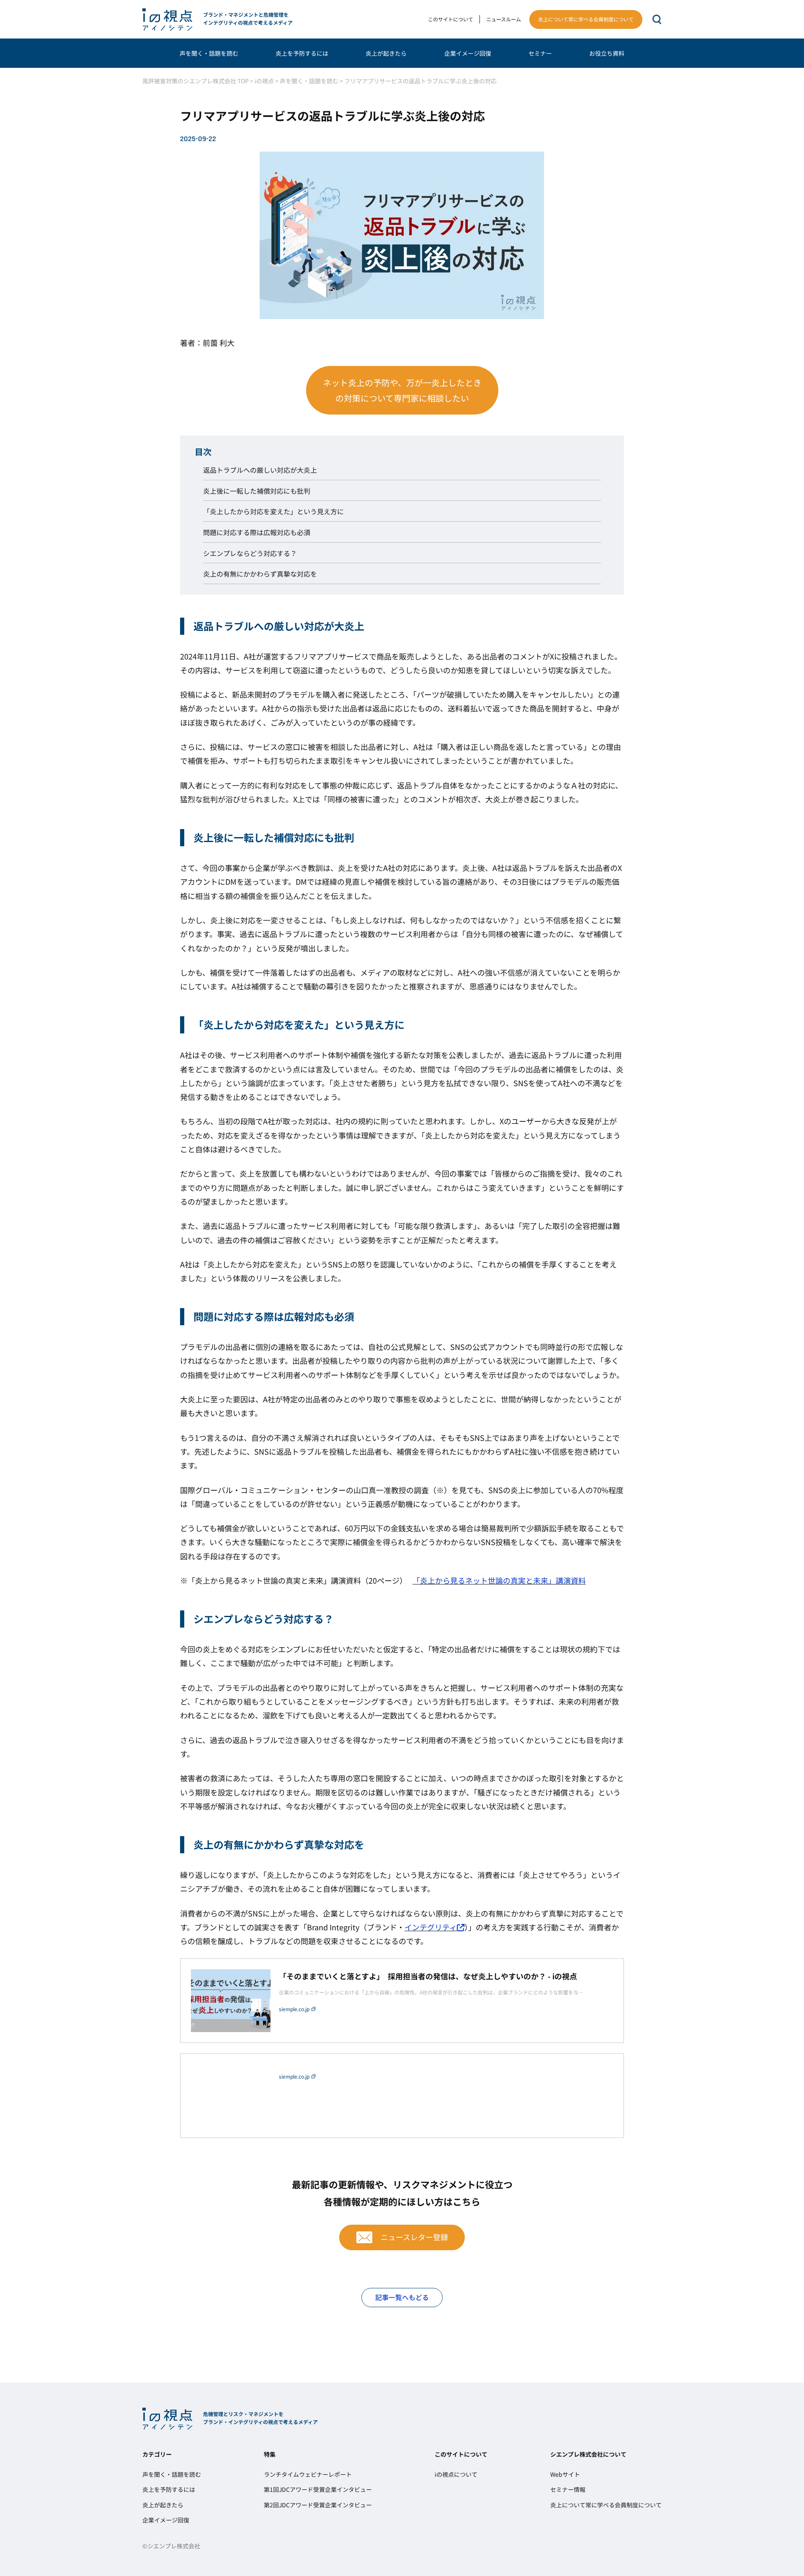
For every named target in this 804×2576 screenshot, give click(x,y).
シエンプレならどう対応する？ (250, 553)
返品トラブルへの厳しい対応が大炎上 (260, 470)
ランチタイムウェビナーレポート (308, 2474)
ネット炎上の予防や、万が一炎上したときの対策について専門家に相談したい (402, 390)
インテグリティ (431, 1927)
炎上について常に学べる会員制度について (586, 19)
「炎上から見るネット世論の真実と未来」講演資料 (499, 1580)
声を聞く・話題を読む (209, 53)
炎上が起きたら (386, 53)
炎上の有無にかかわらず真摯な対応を (260, 574)
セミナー (540, 53)
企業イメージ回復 (468, 53)
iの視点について (456, 2474)
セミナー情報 (568, 2489)
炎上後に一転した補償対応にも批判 (257, 491)
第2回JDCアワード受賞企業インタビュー (318, 2505)
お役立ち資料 (607, 53)
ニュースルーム (504, 19)
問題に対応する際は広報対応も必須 (257, 532)
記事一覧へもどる (402, 2297)
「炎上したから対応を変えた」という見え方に (273, 511)
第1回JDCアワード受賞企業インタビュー (318, 2489)
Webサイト (565, 2474)
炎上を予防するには (302, 53)
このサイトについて (451, 19)
